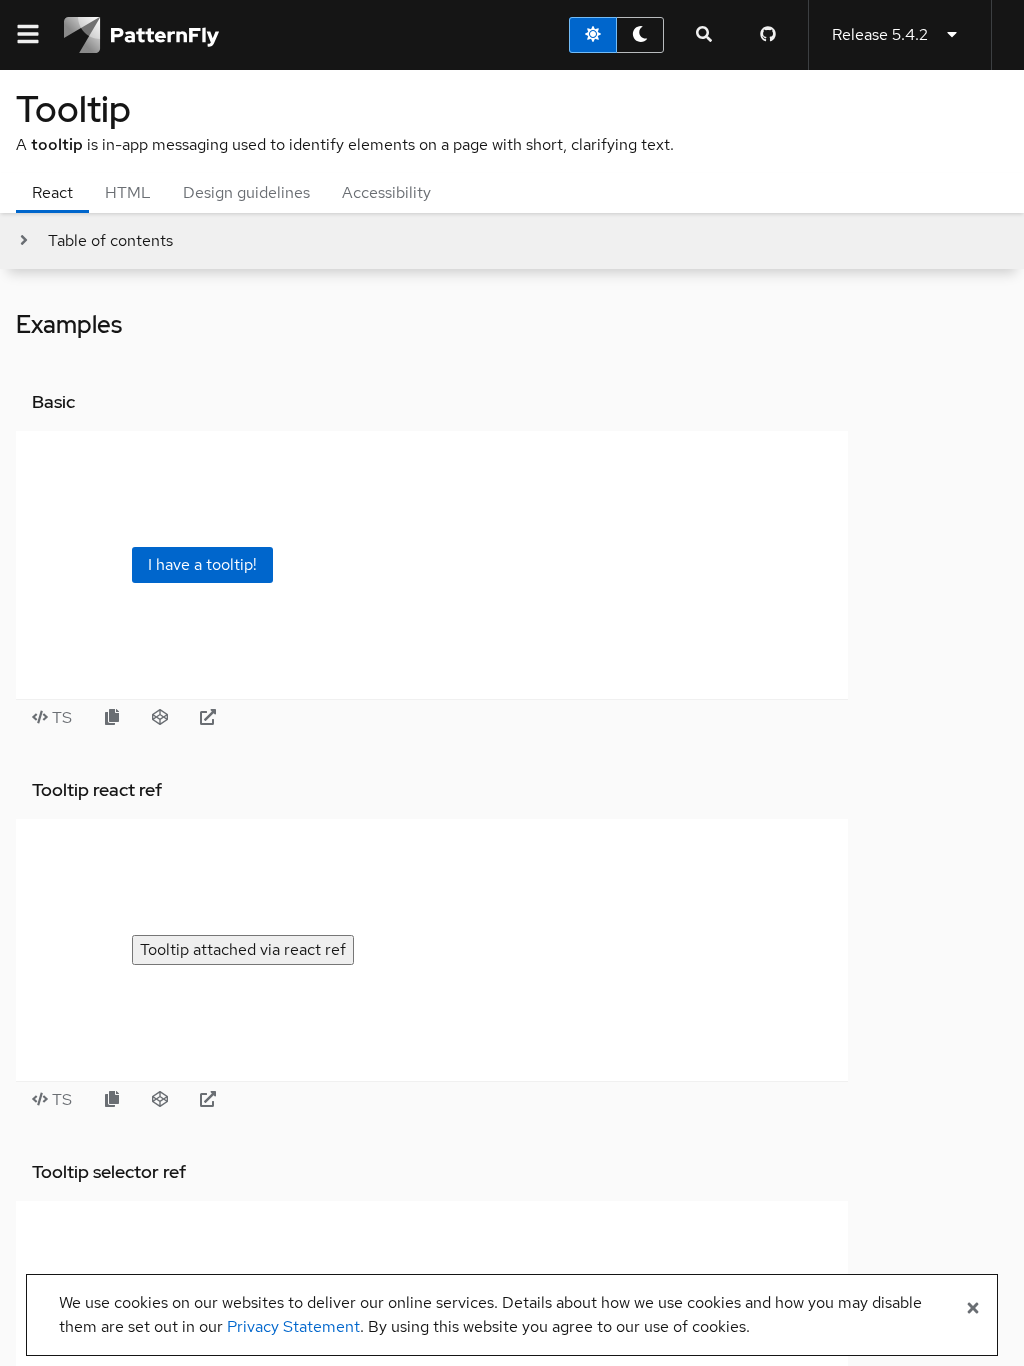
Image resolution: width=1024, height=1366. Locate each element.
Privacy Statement (293, 1326)
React (52, 192)
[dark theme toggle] (640, 35)
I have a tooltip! (202, 564)
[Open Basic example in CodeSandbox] (160, 718)
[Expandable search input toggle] (704, 35)
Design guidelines (246, 192)
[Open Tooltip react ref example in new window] (208, 1100)
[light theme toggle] (593, 35)
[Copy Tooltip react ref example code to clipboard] (112, 1100)
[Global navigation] (28, 35)
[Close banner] (973, 1309)
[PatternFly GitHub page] (768, 35)
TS (60, 717)
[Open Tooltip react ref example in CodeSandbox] (160, 1100)
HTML (128, 192)
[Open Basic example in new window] (208, 718)
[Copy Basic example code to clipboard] (112, 718)
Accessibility (386, 192)
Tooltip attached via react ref (243, 949)
